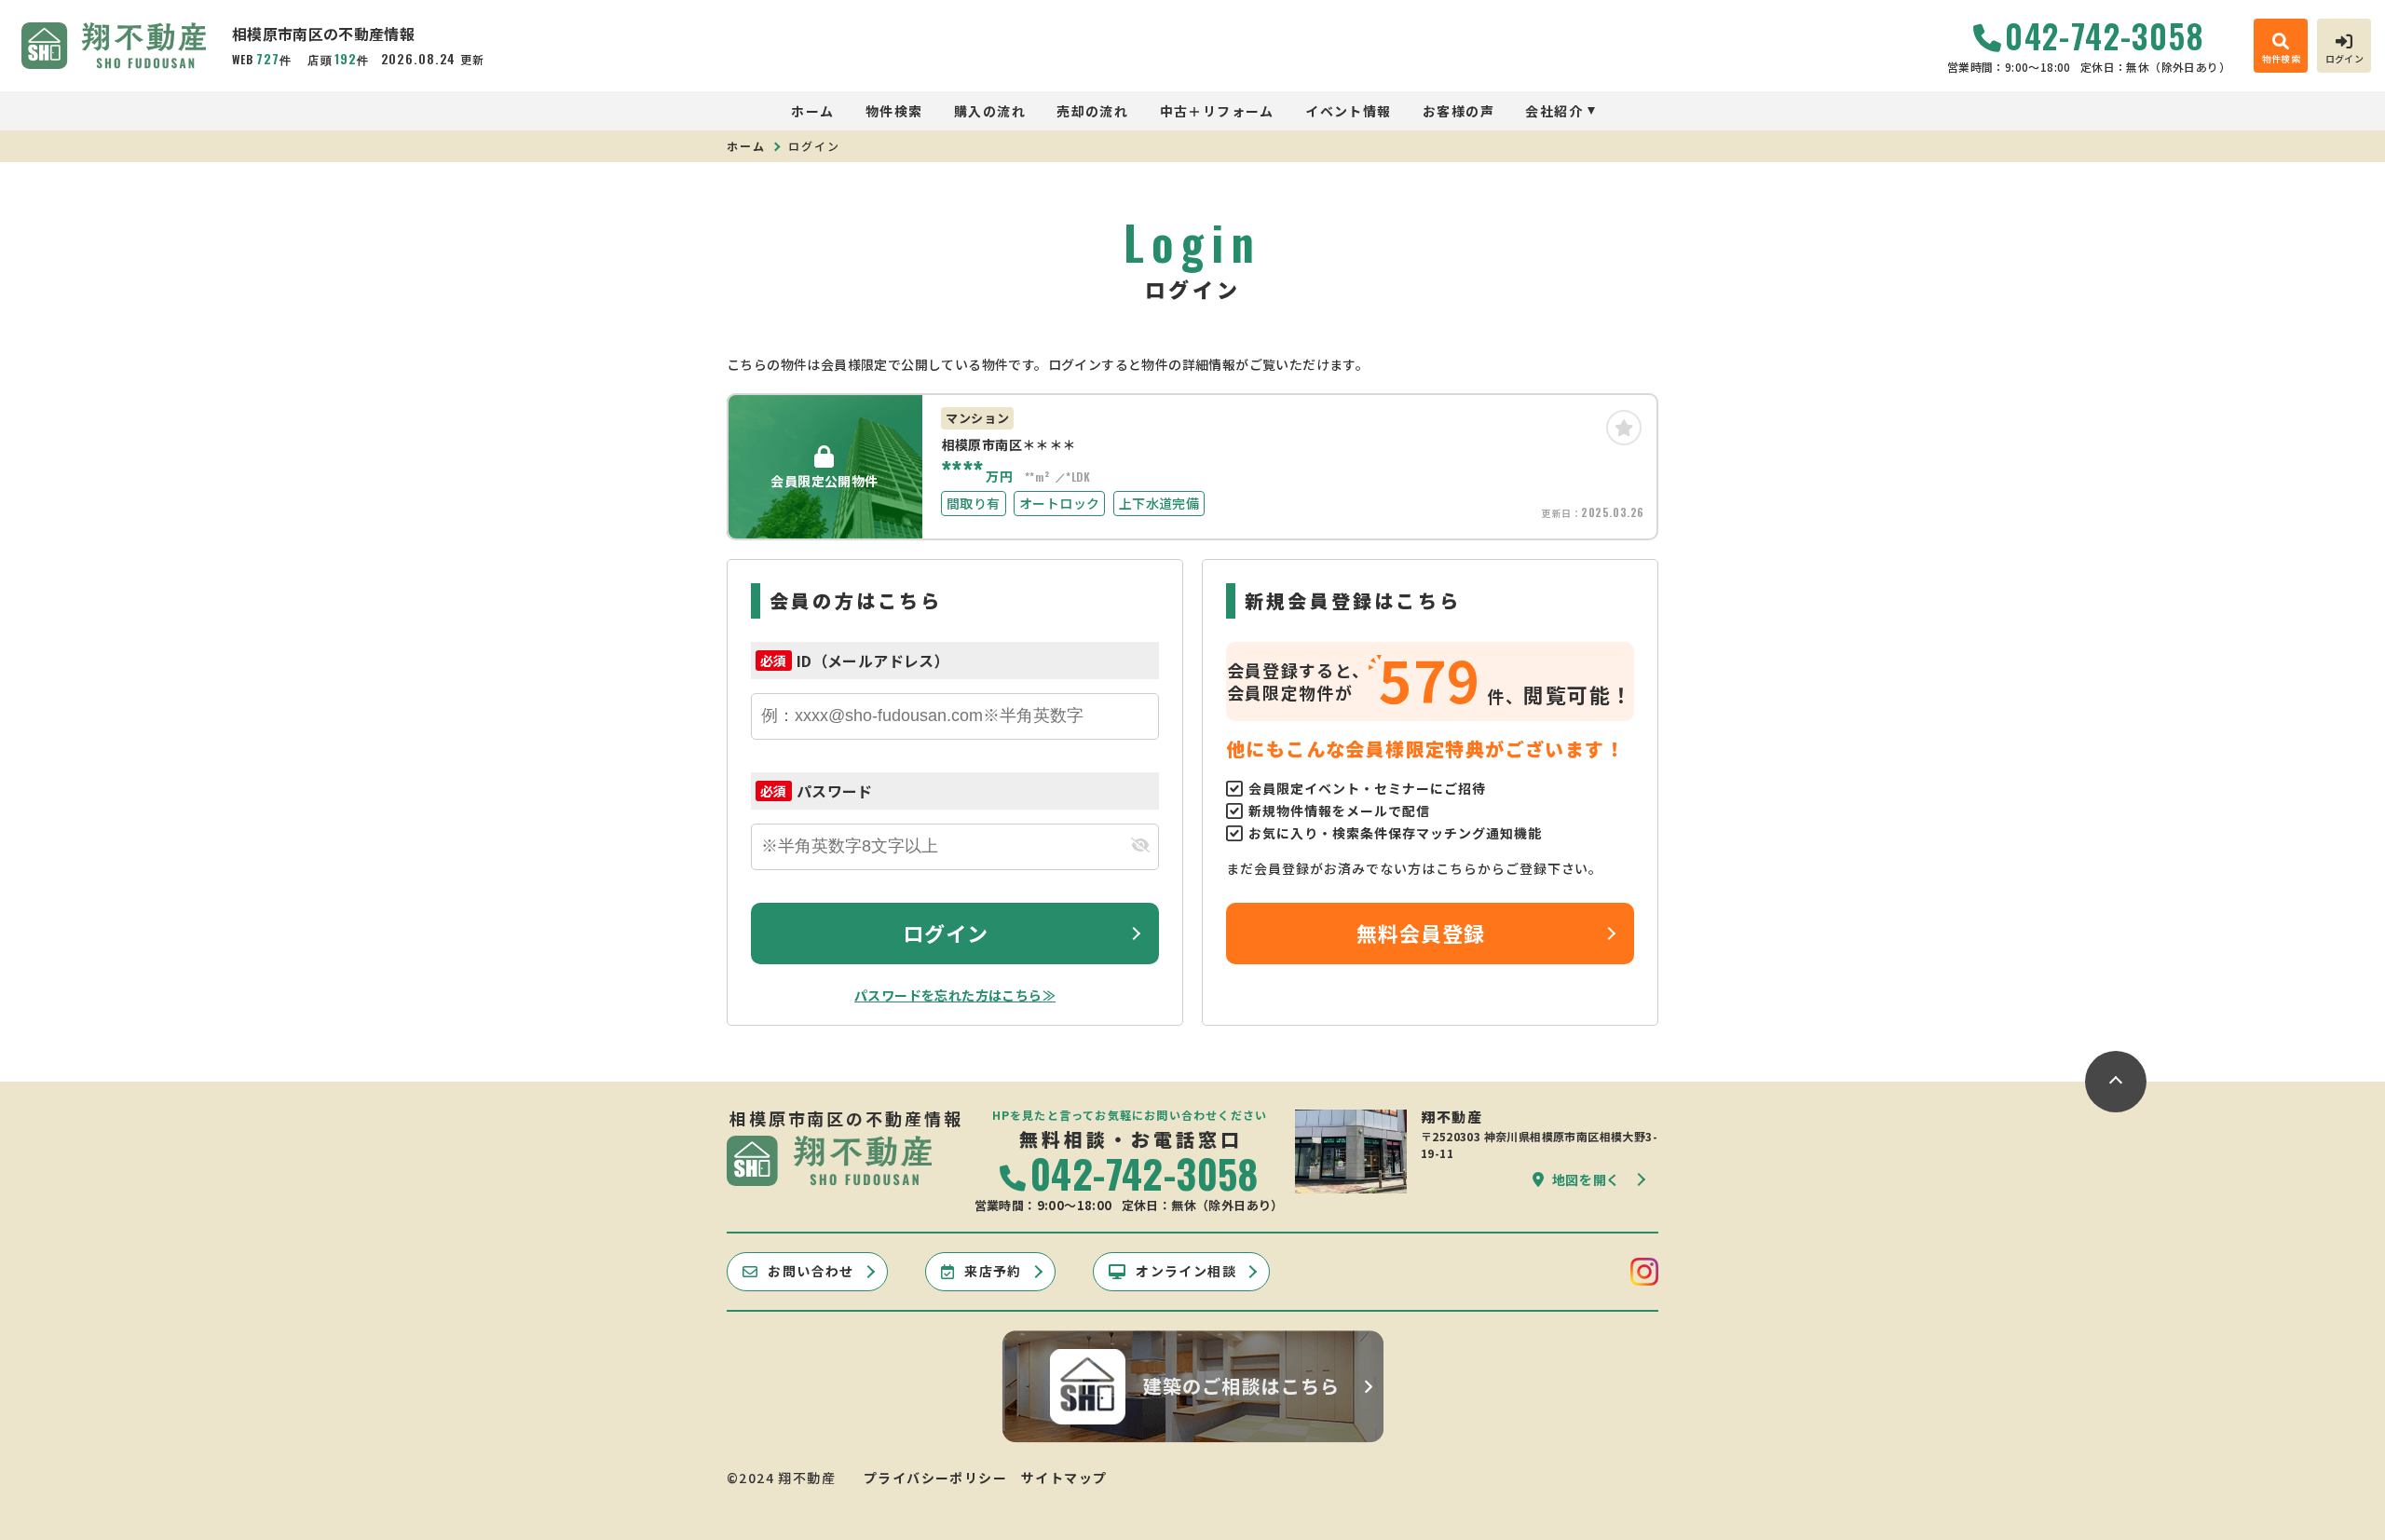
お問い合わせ (811, 1271)
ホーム (812, 111)
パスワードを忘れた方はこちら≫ (955, 995)
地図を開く (1587, 1179)
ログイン (946, 933)
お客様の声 (1458, 111)
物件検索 (894, 111)
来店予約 (993, 1271)
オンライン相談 (1186, 1271)
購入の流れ (990, 111)
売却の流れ (1092, 111)
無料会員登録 (1421, 933)
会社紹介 (1554, 111)
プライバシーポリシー (935, 1478)
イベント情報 (1348, 111)
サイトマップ (1064, 1478)
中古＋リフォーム (1217, 111)
